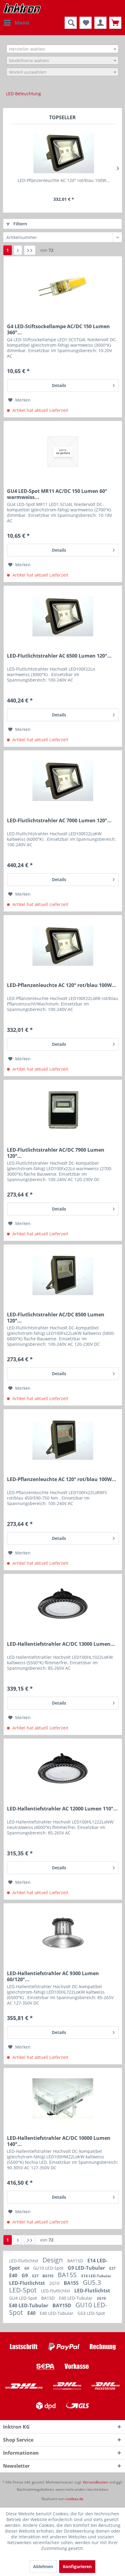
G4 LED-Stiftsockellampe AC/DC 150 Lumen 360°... (58, 329)
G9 (27, 2268)
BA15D (49, 2298)
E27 (112, 2268)
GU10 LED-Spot (49, 2268)
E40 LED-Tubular (76, 2298)
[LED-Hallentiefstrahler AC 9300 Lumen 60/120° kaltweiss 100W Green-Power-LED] (63, 1934)
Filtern (20, 224)
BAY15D (76, 2261)
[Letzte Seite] (30, 250)
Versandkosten (95, 2482)
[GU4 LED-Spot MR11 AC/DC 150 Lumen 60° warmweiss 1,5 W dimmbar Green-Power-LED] (63, 452)
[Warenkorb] (115, 23)
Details (59, 385)
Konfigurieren (77, 2566)
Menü (22, 23)
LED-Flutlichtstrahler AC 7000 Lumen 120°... (59, 821)
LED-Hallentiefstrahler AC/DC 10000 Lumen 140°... (59, 2141)
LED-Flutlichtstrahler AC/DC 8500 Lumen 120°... (56, 1318)
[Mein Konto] (100, 23)
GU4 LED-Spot (24, 2298)
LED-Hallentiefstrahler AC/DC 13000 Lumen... (61, 1644)
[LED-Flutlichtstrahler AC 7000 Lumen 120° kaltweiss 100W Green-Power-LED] (63, 781)
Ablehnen (43, 2566)
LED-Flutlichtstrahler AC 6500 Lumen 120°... (59, 656)
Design (53, 2260)
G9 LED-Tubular (87, 2268)
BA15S (49, 2276)
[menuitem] (16, 23)
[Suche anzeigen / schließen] (71, 23)
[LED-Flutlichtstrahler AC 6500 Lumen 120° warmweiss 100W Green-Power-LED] (63, 616)
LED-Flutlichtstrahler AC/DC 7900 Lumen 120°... (56, 1153)
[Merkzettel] (86, 23)
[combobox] (62, 49)
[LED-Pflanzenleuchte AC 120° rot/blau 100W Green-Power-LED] (63, 1440)
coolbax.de (74, 2499)
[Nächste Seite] (18, 250)
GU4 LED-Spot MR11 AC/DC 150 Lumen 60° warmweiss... (57, 494)
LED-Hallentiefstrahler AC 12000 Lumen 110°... (62, 1809)
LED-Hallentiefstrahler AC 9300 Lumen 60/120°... (53, 1976)
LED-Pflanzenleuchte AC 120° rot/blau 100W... (64, 180)
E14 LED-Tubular (96, 2276)
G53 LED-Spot (91, 2313)
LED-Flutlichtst (24, 2261)
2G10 (55, 2283)
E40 (14, 2275)
